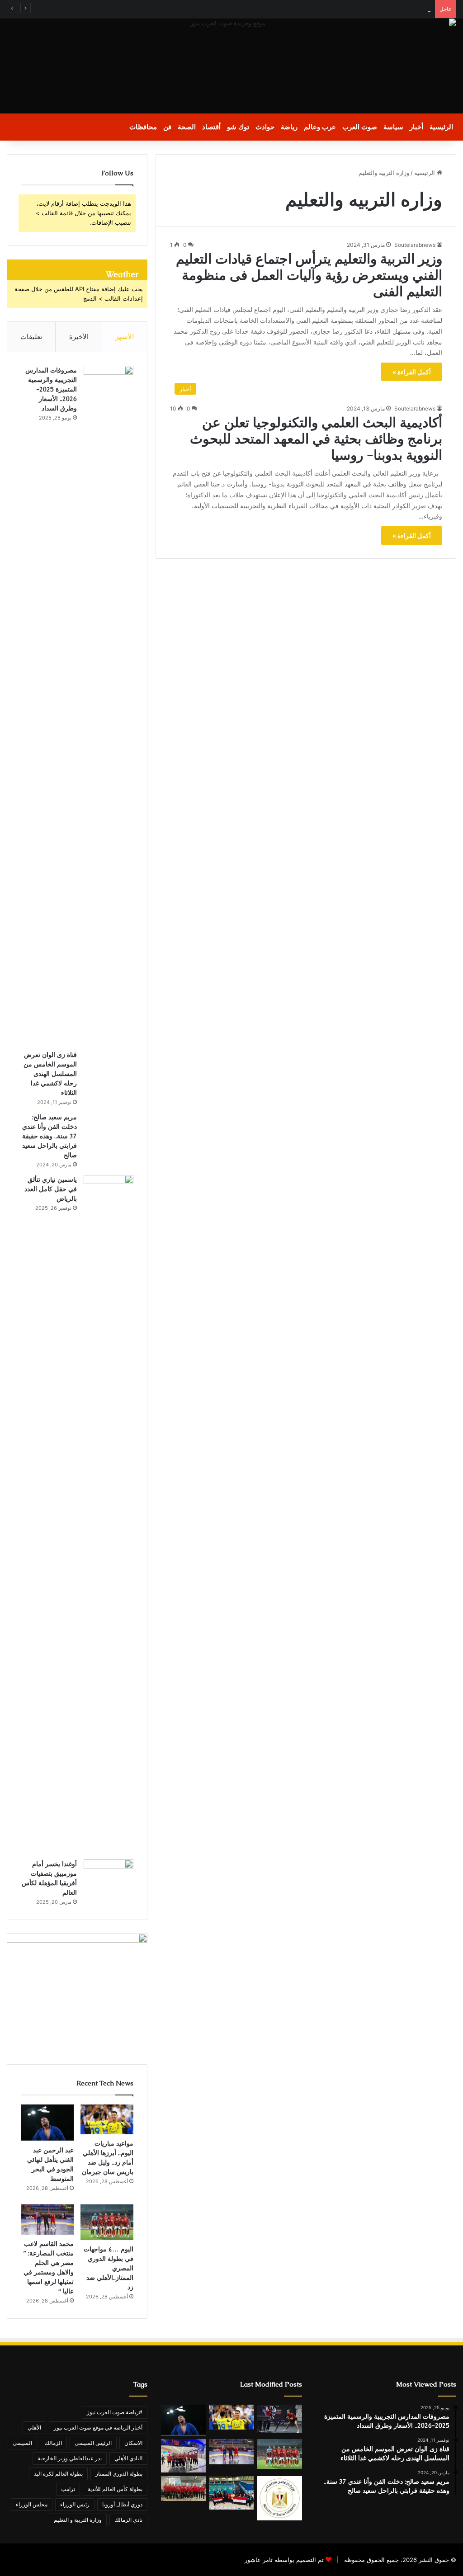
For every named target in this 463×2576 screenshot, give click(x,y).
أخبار (416, 127)
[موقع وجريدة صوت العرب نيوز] (231, 66)
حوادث (265, 127)
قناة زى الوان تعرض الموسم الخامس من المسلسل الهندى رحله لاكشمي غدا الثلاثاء (50, 1074)
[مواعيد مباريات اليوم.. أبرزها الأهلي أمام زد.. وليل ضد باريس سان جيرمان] (107, 2119)
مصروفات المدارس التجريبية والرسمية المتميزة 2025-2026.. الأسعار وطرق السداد (51, 389)
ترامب (68, 2489)
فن (167, 127)
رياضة (289, 127)
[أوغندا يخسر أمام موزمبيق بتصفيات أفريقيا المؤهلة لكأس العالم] (109, 1876)
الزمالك (53, 2443)
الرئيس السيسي (93, 2443)
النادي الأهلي (128, 2458)
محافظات (143, 127)
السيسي (22, 2443)
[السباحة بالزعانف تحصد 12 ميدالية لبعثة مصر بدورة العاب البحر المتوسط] (231, 2493)
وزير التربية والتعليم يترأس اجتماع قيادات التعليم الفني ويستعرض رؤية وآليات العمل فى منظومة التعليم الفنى (309, 275)
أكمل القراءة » (412, 372)
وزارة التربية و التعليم (78, 2520)
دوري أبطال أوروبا (122, 2504)
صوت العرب (360, 127)
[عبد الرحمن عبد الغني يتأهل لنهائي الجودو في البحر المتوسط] (47, 2123)
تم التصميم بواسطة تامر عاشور (284, 2560)
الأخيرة (79, 337)
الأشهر (125, 337)
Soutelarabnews (415, 245)
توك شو (238, 127)
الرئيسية (441, 127)
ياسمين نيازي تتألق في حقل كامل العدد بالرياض (51, 1189)
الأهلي (34, 2427)
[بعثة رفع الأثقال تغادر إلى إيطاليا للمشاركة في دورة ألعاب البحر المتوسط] (183, 2456)
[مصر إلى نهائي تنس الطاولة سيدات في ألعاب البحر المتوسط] (279, 2419)
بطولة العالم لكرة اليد (58, 2474)
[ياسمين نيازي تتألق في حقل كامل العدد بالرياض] (109, 1514)
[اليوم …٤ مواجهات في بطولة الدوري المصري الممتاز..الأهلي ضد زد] (107, 2222)
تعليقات (31, 337)
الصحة (187, 127)
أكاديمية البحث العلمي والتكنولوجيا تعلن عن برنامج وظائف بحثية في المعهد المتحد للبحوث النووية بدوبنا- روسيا (316, 439)
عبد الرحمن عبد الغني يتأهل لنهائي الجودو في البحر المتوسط (355, 9)
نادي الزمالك (128, 2520)
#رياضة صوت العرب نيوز (115, 2412)
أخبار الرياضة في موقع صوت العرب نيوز (98, 2427)
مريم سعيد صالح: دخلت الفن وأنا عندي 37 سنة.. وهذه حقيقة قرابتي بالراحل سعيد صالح (50, 1136)
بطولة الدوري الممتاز (119, 2474)
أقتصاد (211, 127)
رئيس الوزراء (75, 2504)
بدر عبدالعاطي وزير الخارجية (70, 2458)
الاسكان (133, 2443)
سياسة (393, 127)
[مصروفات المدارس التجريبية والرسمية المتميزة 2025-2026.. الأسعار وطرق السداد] (109, 705)
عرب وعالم (320, 127)
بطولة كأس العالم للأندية (115, 2489)
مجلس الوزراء (32, 2504)
